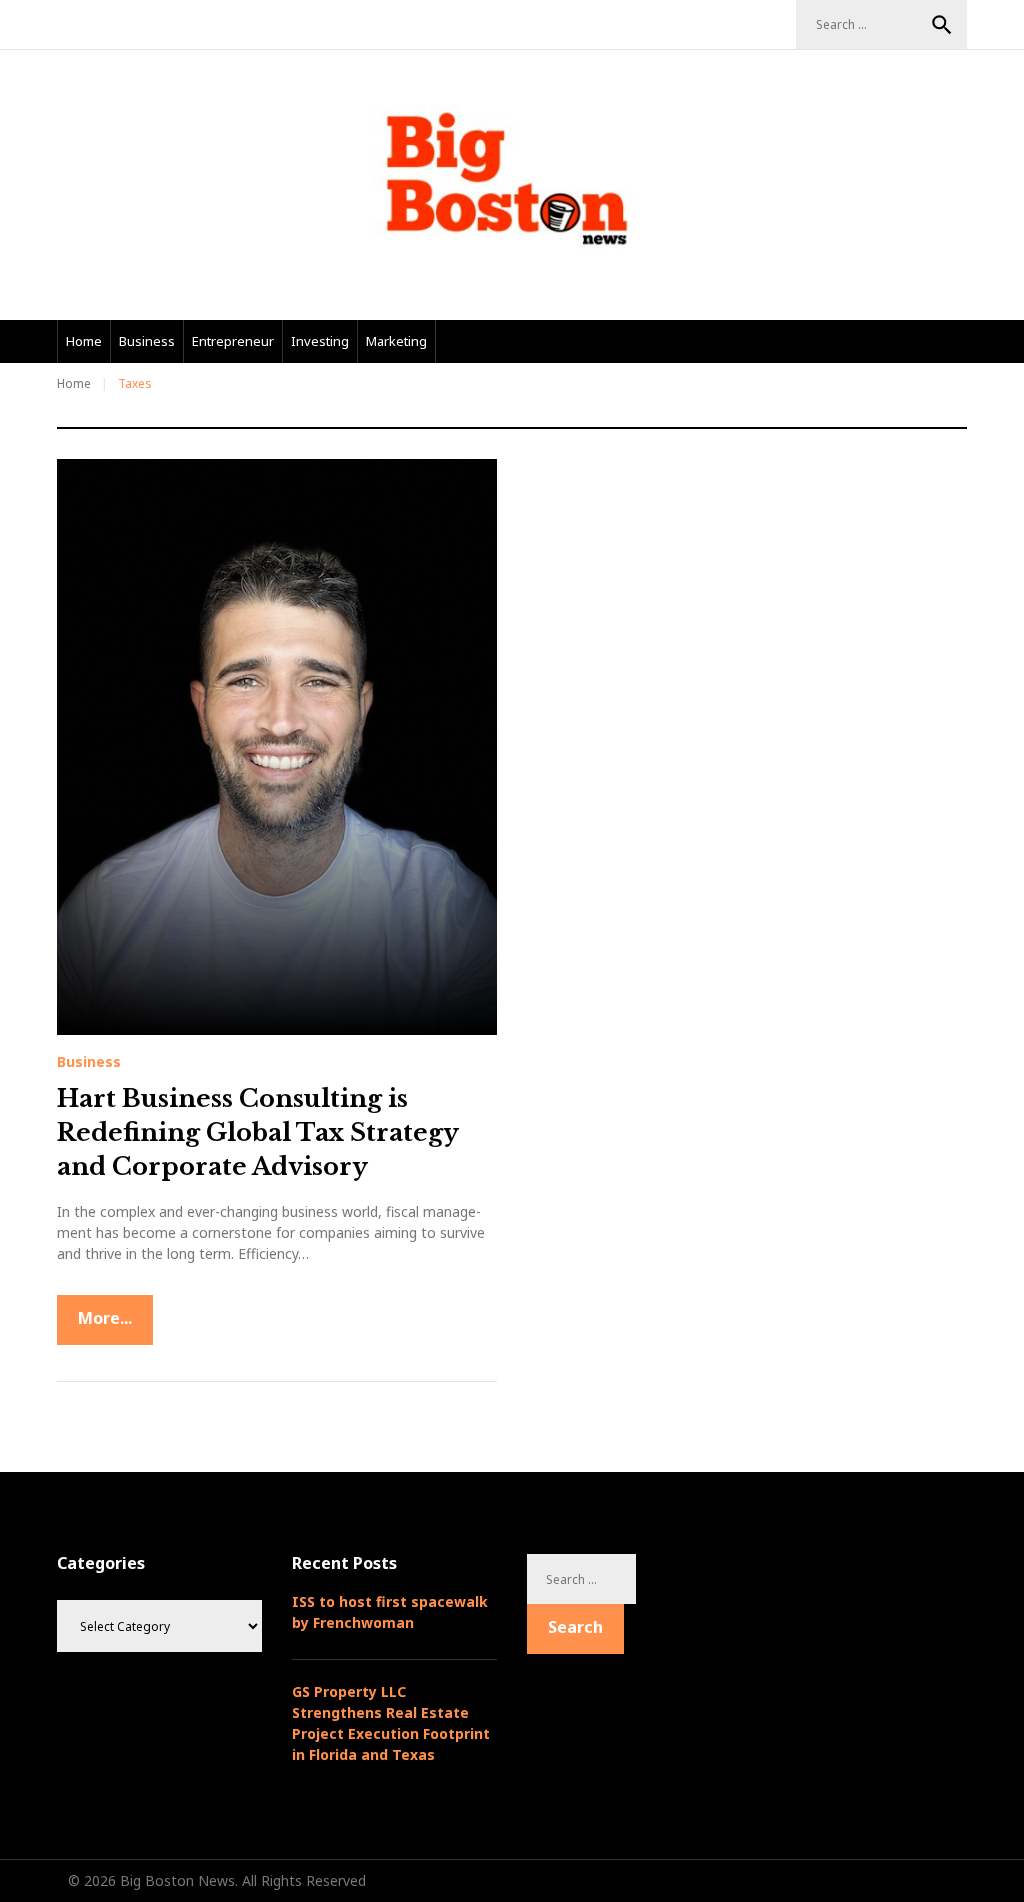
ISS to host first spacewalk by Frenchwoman (390, 1612)
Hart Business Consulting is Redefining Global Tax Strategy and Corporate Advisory (257, 1132)
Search (942, 25)
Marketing (396, 341)
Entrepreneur (233, 341)
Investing (320, 341)
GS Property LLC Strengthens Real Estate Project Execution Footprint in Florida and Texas (391, 1723)
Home (84, 341)
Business (147, 341)
